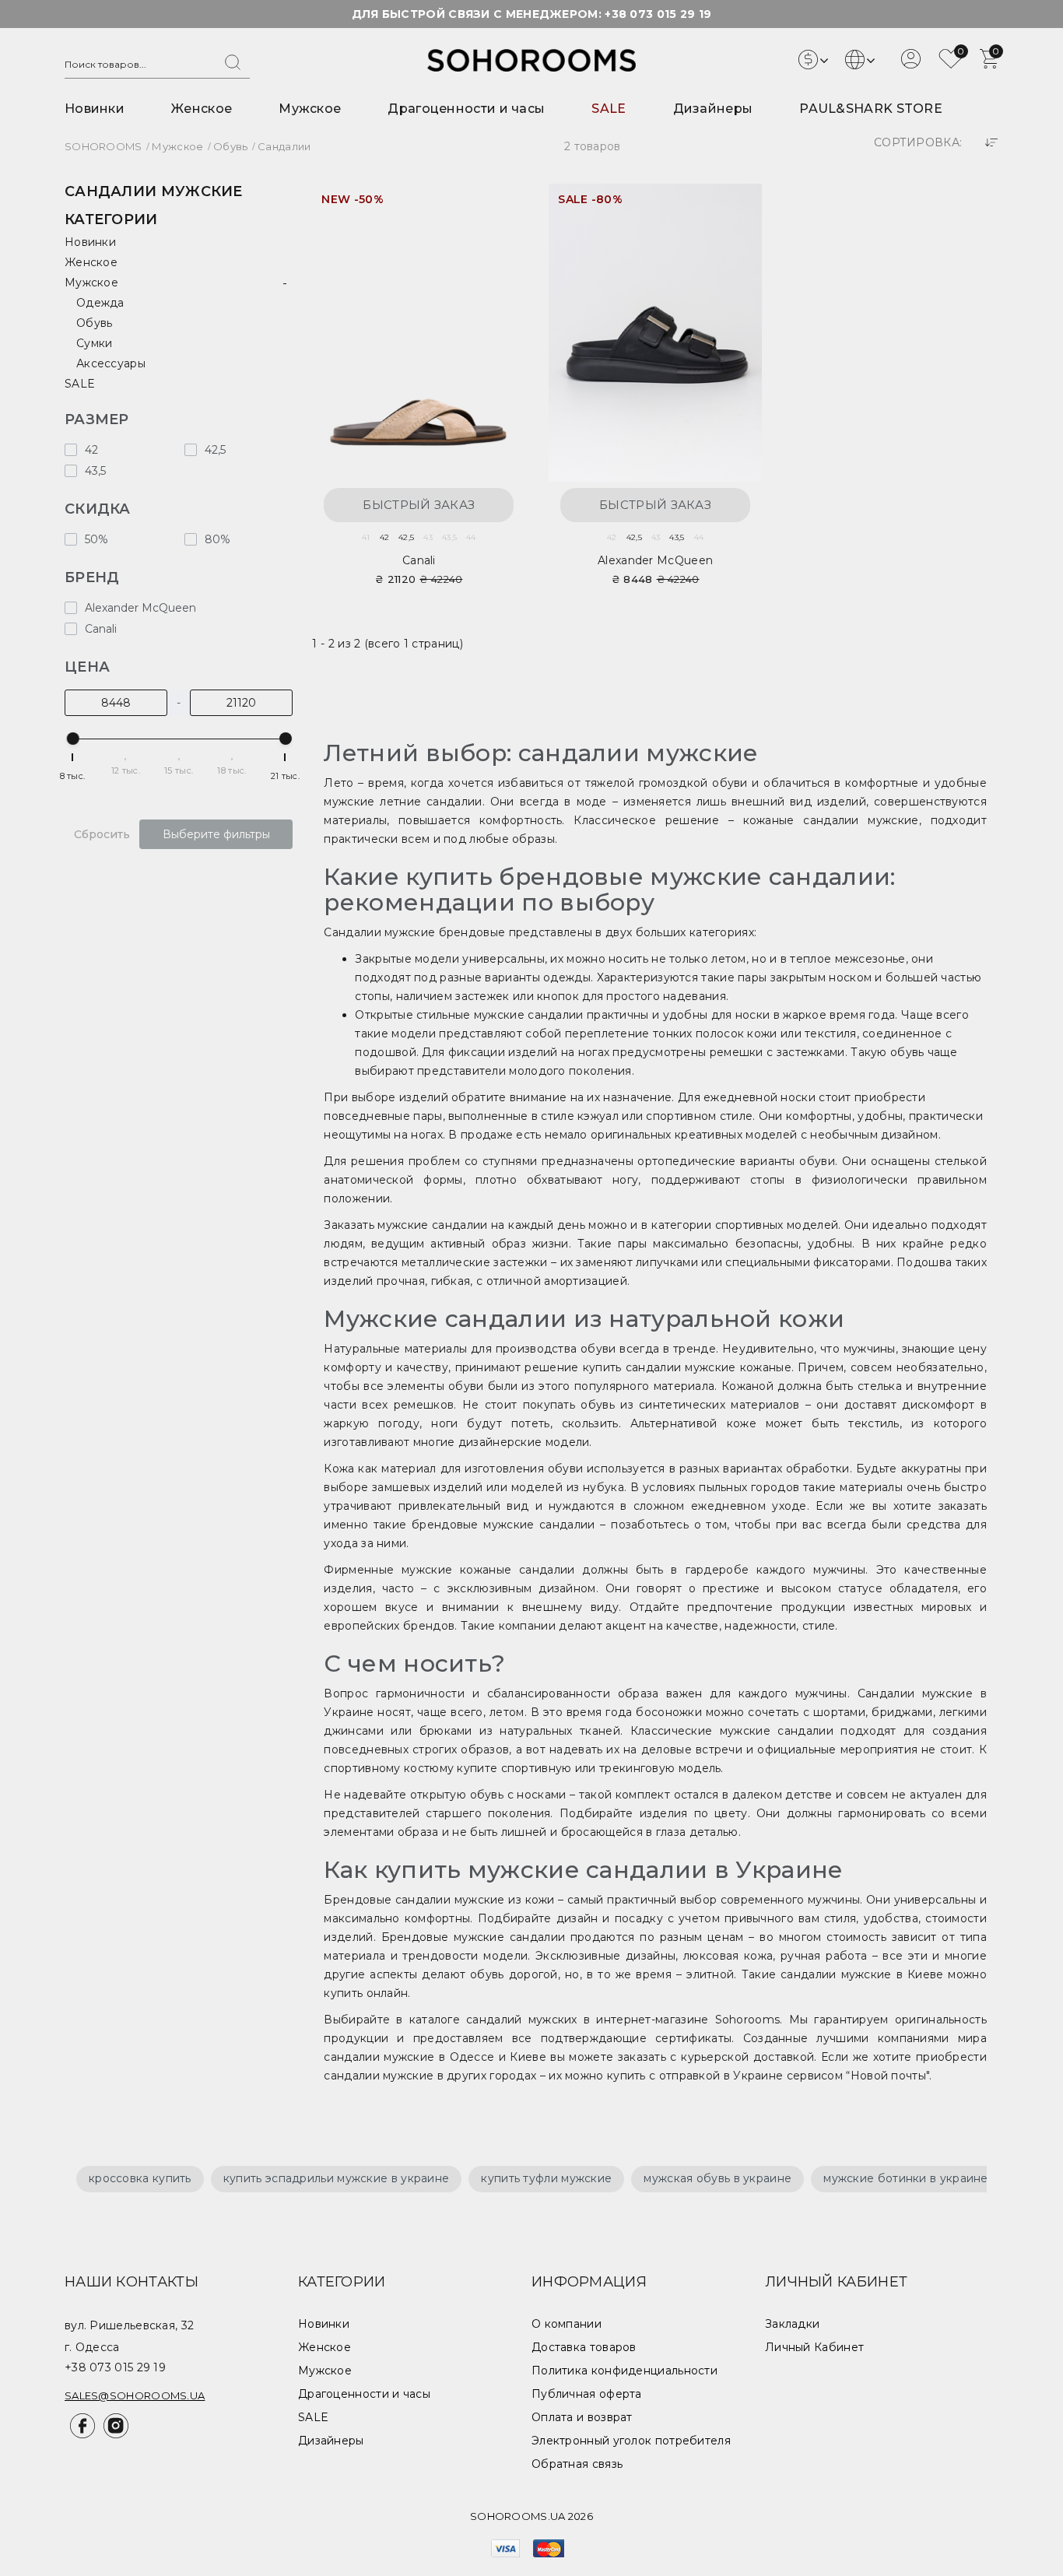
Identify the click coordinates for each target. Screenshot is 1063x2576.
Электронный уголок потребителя (631, 2441)
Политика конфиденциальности (624, 2371)
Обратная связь (577, 2464)
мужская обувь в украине (717, 2178)
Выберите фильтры (216, 834)
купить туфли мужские (546, 2178)
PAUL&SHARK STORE (871, 109)
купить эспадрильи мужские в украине (337, 2178)
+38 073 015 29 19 (658, 14)
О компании (567, 2324)
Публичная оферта (587, 2394)
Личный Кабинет (814, 2347)
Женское (202, 109)
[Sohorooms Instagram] (113, 2434)
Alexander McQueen (655, 560)
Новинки (95, 109)
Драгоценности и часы (466, 109)
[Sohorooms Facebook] (81, 2434)
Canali (419, 560)
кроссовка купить (140, 2178)
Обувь (95, 323)
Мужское (310, 109)
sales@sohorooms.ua (135, 2395)
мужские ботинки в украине (906, 2178)
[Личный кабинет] (911, 65)
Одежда (100, 303)
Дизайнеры (713, 109)
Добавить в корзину (498, 205)
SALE (609, 109)
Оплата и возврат (582, 2417)
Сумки (95, 343)
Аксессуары (111, 363)
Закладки (792, 2324)
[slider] (73, 739)
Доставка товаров (584, 2347)
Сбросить (102, 834)
